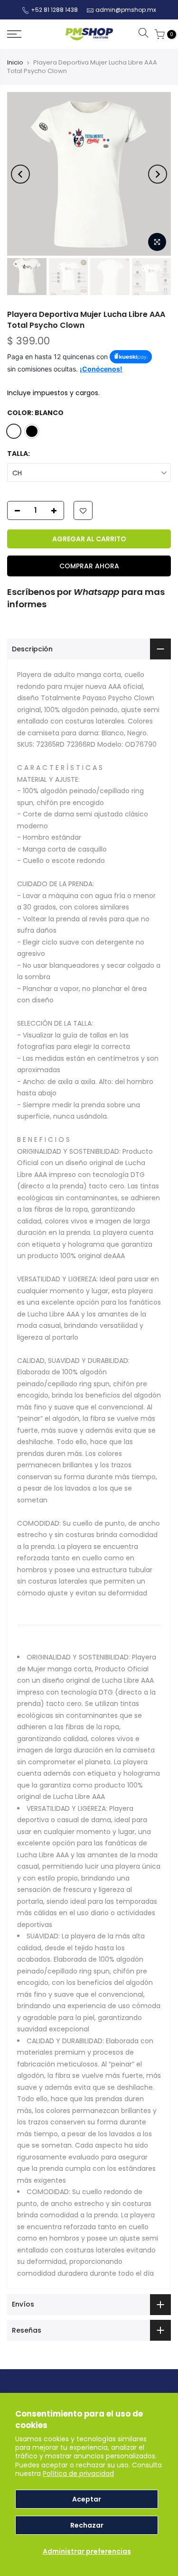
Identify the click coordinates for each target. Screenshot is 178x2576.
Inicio (15, 62)
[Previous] (20, 174)
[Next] (158, 174)
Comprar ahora (89, 566)
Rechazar (87, 2525)
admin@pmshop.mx (126, 10)
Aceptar (87, 2499)
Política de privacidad (78, 2474)
